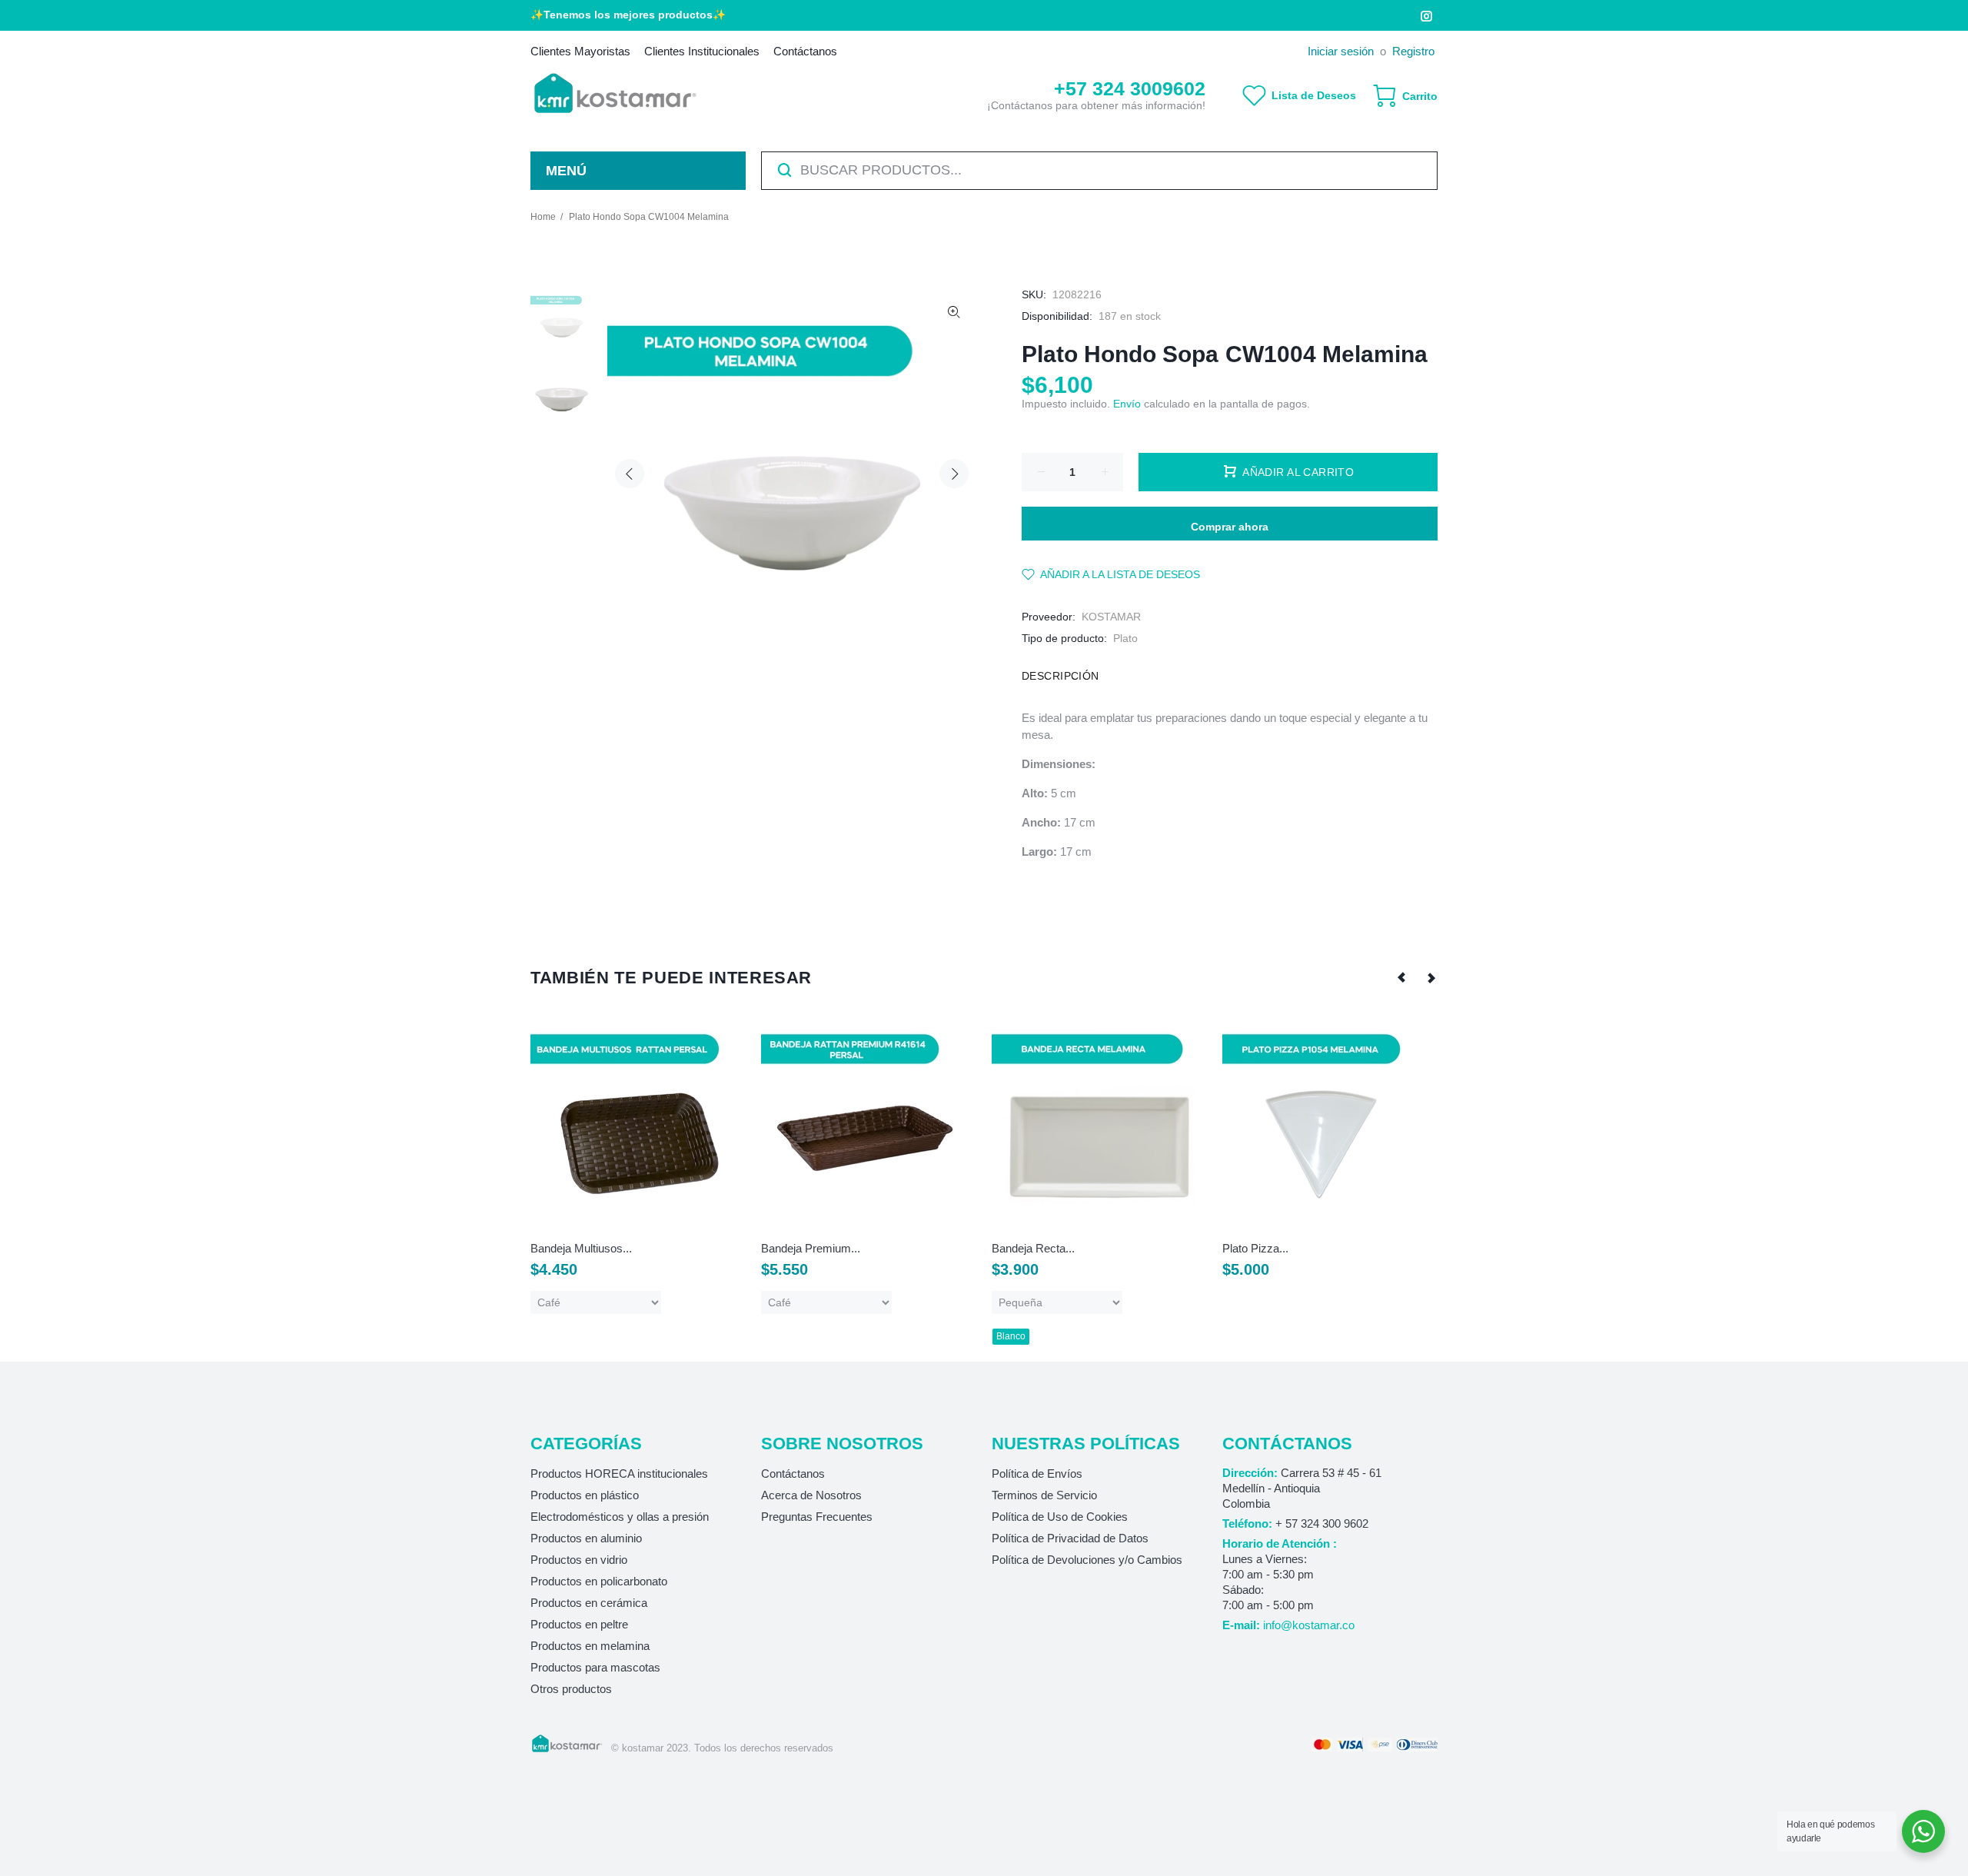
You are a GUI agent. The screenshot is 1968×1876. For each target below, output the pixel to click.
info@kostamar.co (1309, 1625)
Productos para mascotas (595, 1667)
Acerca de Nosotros (811, 1495)
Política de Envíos (1037, 1474)
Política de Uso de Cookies (1060, 1517)
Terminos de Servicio (1044, 1495)
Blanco (1011, 1336)
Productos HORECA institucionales (619, 1474)
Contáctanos (793, 1474)
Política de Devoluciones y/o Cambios (1087, 1560)
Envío (1127, 404)
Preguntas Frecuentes (817, 1517)
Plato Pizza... (1255, 1248)
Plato (1125, 638)
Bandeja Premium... (811, 1248)
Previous (630, 474)
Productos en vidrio (579, 1560)
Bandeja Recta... (1033, 1248)
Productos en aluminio (586, 1538)
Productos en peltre (579, 1624)
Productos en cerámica (589, 1603)
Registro (1413, 51)
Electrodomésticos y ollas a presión (620, 1517)
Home (543, 217)
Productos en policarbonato (599, 1581)
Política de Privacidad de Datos (1070, 1538)
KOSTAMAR (1111, 617)
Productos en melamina (590, 1646)
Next (954, 474)
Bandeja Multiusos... (581, 1248)
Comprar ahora (1230, 527)
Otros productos (571, 1689)
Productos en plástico (585, 1495)
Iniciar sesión (1341, 51)
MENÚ (566, 171)
